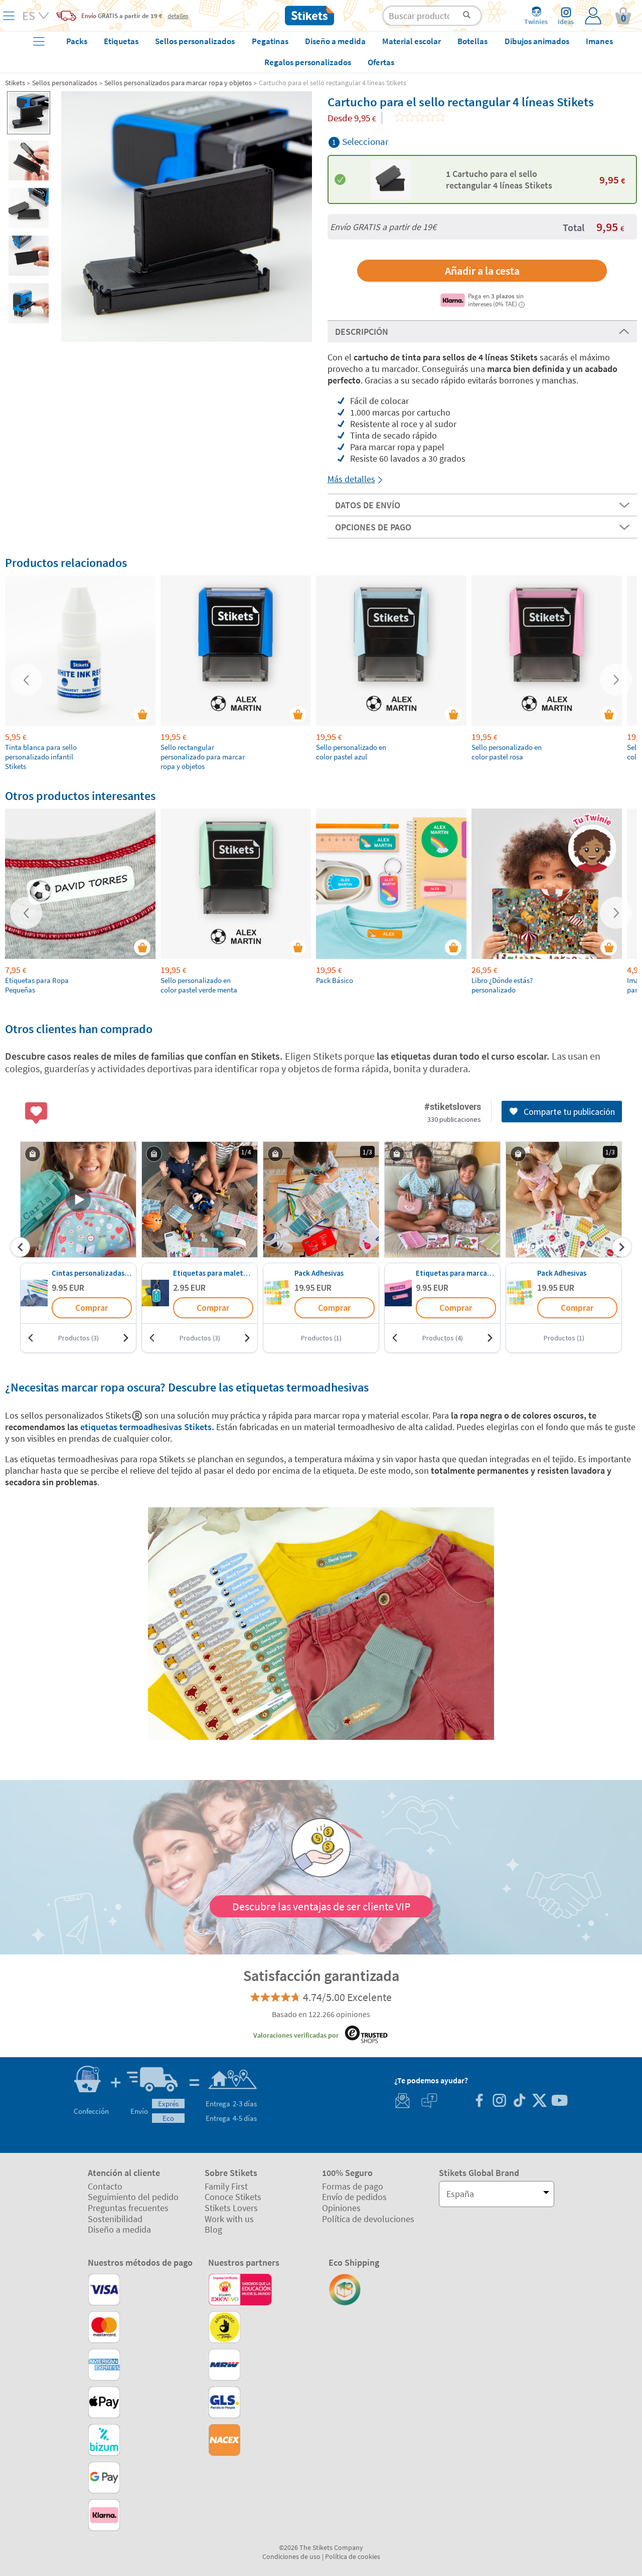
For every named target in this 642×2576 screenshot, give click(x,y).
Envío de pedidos (354, 2197)
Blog (213, 2229)
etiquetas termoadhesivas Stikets (146, 1427)
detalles (178, 16)
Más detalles (351, 479)
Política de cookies (353, 2556)
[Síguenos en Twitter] (539, 2102)
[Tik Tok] (519, 2102)
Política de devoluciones (368, 2219)
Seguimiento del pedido (133, 2197)
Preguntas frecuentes (128, 2208)
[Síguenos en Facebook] (479, 2102)
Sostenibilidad (115, 2219)
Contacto (105, 2186)
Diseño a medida (119, 2229)
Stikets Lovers (231, 2208)
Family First (226, 2186)
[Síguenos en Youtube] (559, 2102)
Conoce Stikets (233, 2197)
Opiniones (341, 2208)
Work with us (229, 2219)
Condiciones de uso (291, 2556)
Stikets (15, 83)
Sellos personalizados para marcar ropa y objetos (178, 83)
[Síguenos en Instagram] (499, 2102)
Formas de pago (353, 2186)
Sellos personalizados (65, 83)
